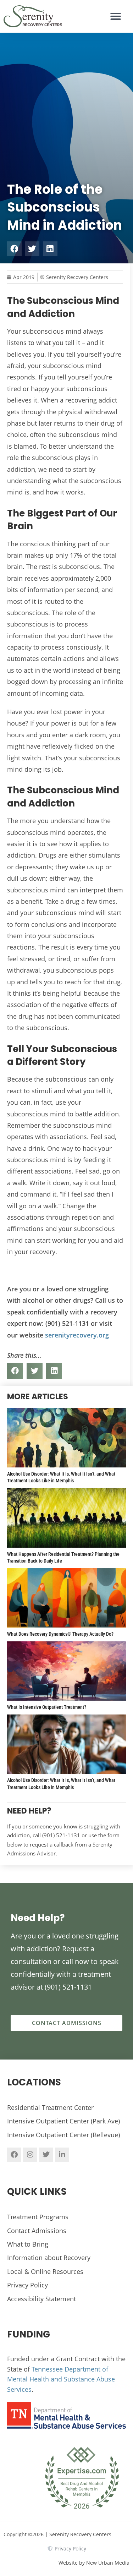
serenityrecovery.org (77, 1335)
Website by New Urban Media (94, 2563)
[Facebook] (14, 2155)
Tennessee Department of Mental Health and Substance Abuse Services (61, 2379)
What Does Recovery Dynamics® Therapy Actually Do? (60, 1634)
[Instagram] (30, 2155)
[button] (116, 16)
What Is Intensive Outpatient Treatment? (47, 1707)
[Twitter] (46, 2155)
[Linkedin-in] (62, 2155)
